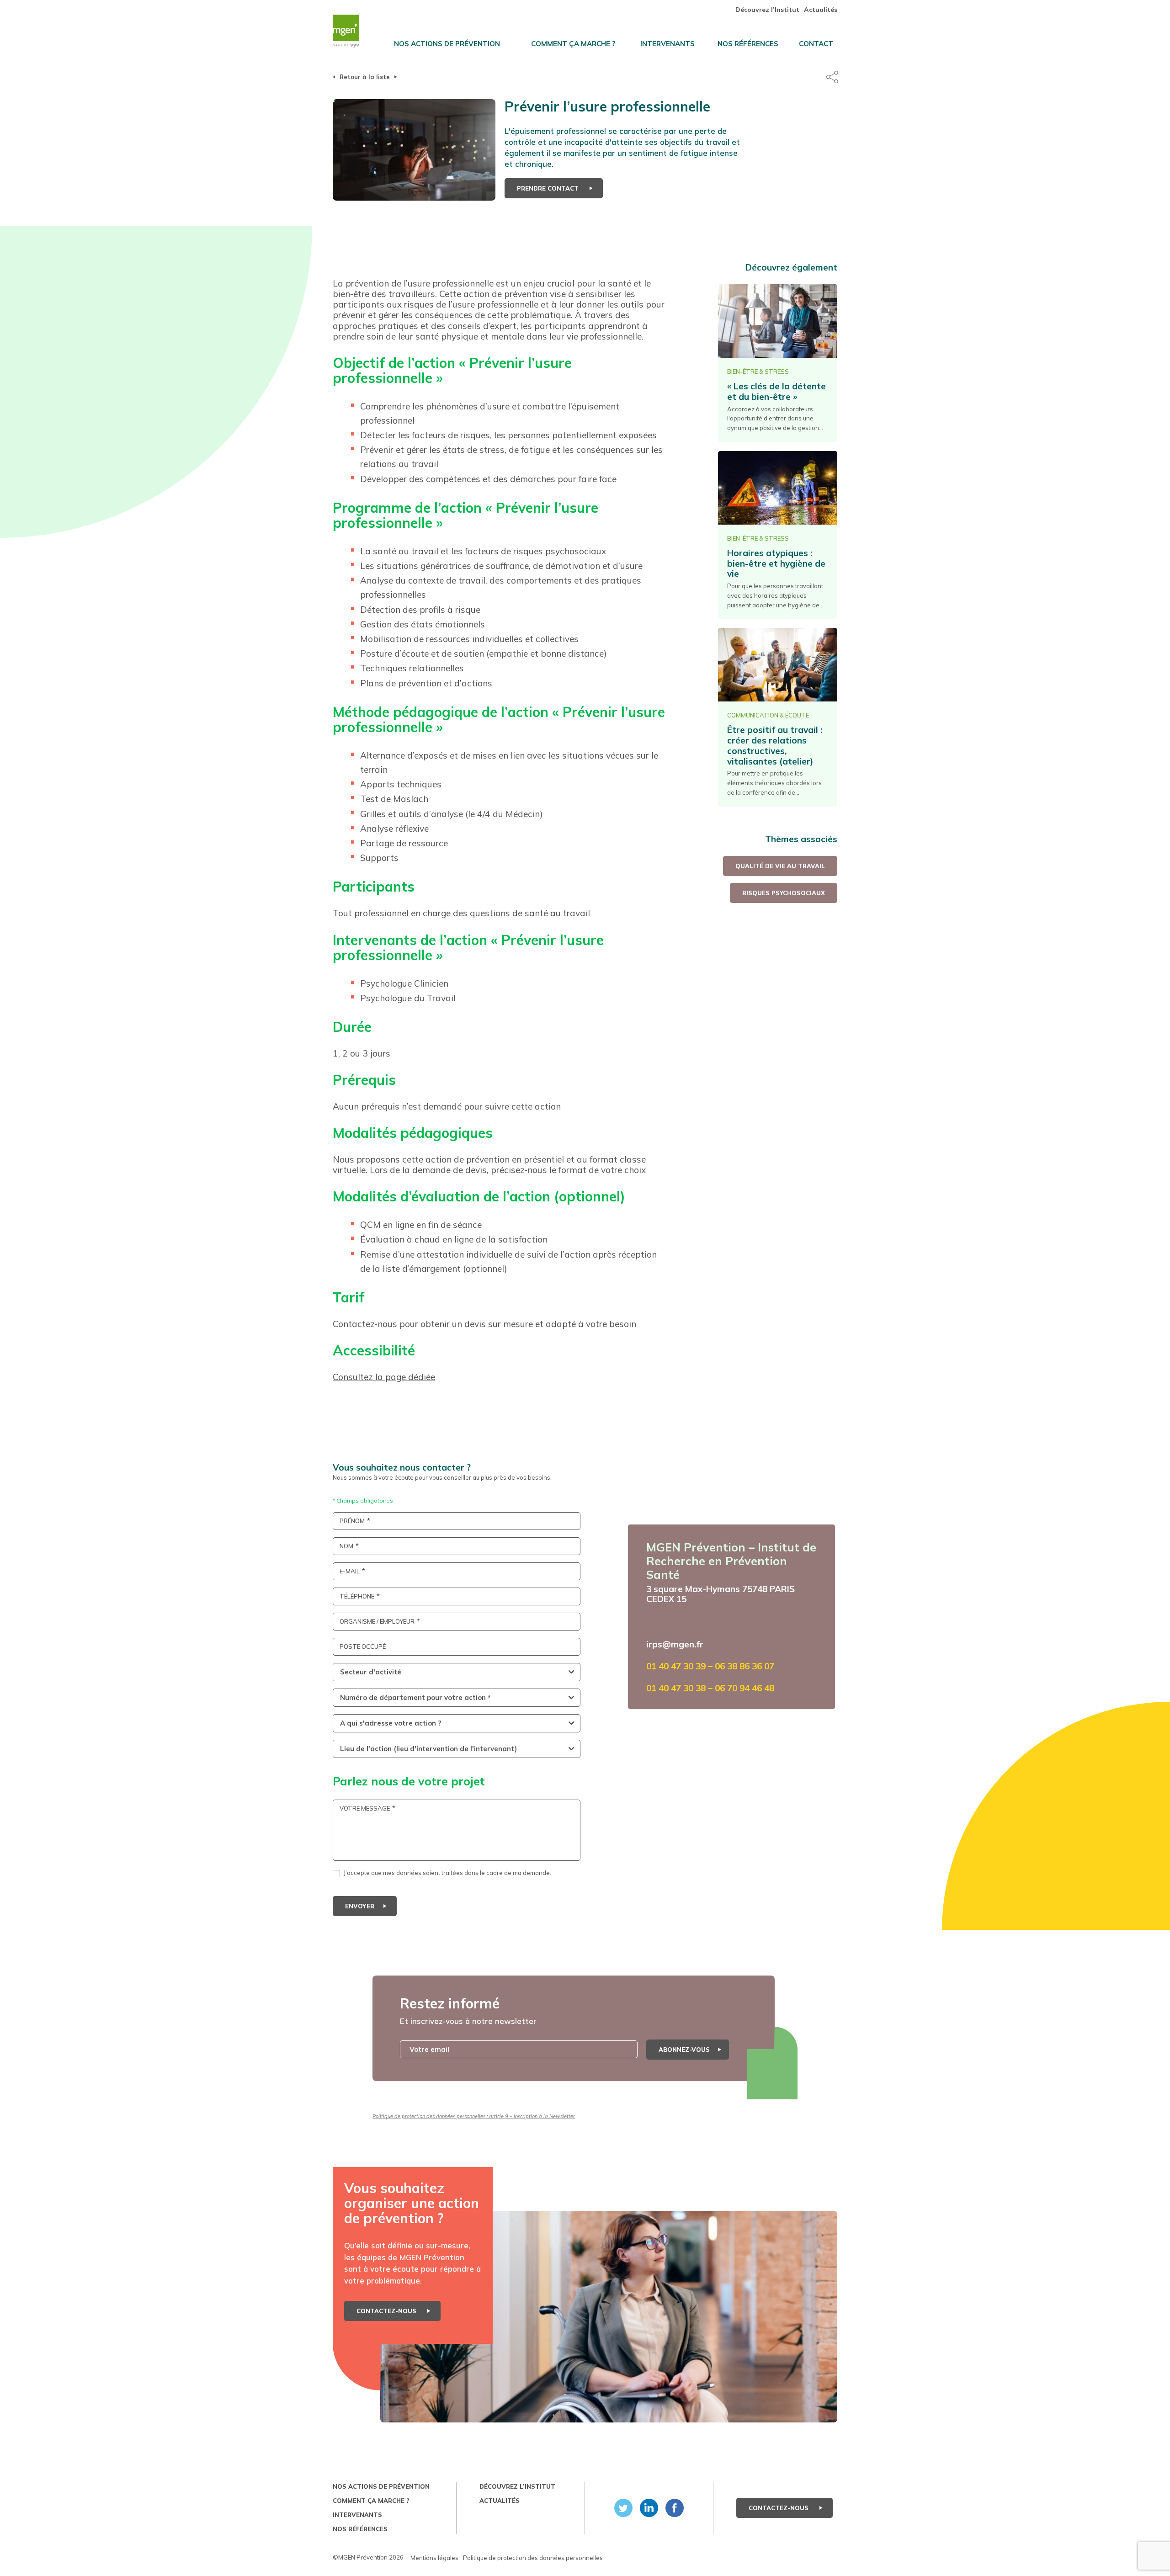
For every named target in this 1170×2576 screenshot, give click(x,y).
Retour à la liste (365, 77)
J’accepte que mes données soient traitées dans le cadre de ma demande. (447, 1873)
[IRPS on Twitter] (622, 2508)
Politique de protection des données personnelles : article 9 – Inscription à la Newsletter (474, 2116)
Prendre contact (549, 188)
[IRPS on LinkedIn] (647, 2508)
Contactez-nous (387, 2311)
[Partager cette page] (832, 77)
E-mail (350, 1571)
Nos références (748, 44)
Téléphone (357, 1596)
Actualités (821, 10)
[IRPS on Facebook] (673, 2508)
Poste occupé (363, 1647)
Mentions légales (434, 2558)
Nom (346, 1546)
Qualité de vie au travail (780, 866)
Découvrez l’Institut (767, 10)
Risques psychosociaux (784, 893)
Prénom (352, 1521)
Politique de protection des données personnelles (533, 2558)
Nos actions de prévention (447, 44)
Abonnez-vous (684, 2050)
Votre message (365, 1809)
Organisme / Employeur (377, 1622)
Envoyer (360, 1906)
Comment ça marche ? (573, 44)
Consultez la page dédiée (384, 1377)
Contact (816, 44)
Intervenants (667, 44)
